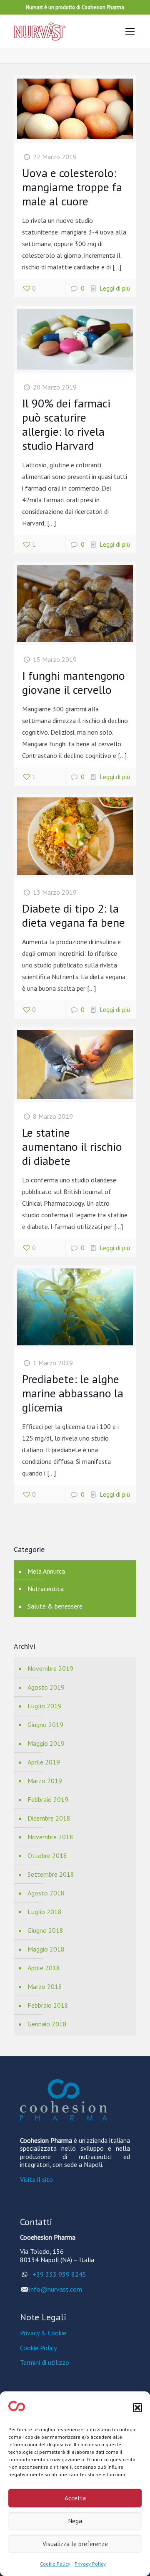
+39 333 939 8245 (58, 2274)
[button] (137, 2408)
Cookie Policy (55, 2564)
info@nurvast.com (56, 2289)
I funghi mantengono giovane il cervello (74, 682)
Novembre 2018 (50, 1837)
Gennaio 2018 (47, 2024)
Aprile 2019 (44, 1762)
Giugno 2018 (45, 1930)
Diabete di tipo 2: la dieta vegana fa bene (74, 915)
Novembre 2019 (50, 1668)
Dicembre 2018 (49, 1818)
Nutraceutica (46, 1589)
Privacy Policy (90, 2564)
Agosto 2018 (46, 1893)
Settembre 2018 (51, 1874)
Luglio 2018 (45, 1912)
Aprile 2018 (44, 1968)
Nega (75, 2521)
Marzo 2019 (45, 1781)
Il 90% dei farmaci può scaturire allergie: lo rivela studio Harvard (66, 424)
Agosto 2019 (46, 1687)
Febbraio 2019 (48, 1799)
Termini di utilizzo (45, 2362)
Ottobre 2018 (47, 1856)
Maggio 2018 (46, 1949)
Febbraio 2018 (48, 2005)
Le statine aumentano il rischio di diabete (72, 1146)
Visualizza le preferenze (75, 2544)
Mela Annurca (46, 1571)
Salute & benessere (55, 1606)
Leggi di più (115, 288)
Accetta (75, 2498)
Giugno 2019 (45, 1725)
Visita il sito (36, 2179)
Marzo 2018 (45, 1986)
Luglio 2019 (45, 1706)
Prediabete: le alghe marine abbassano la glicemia (73, 1393)
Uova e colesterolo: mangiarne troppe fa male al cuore (72, 187)
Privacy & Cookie (43, 2333)
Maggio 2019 (46, 1743)
